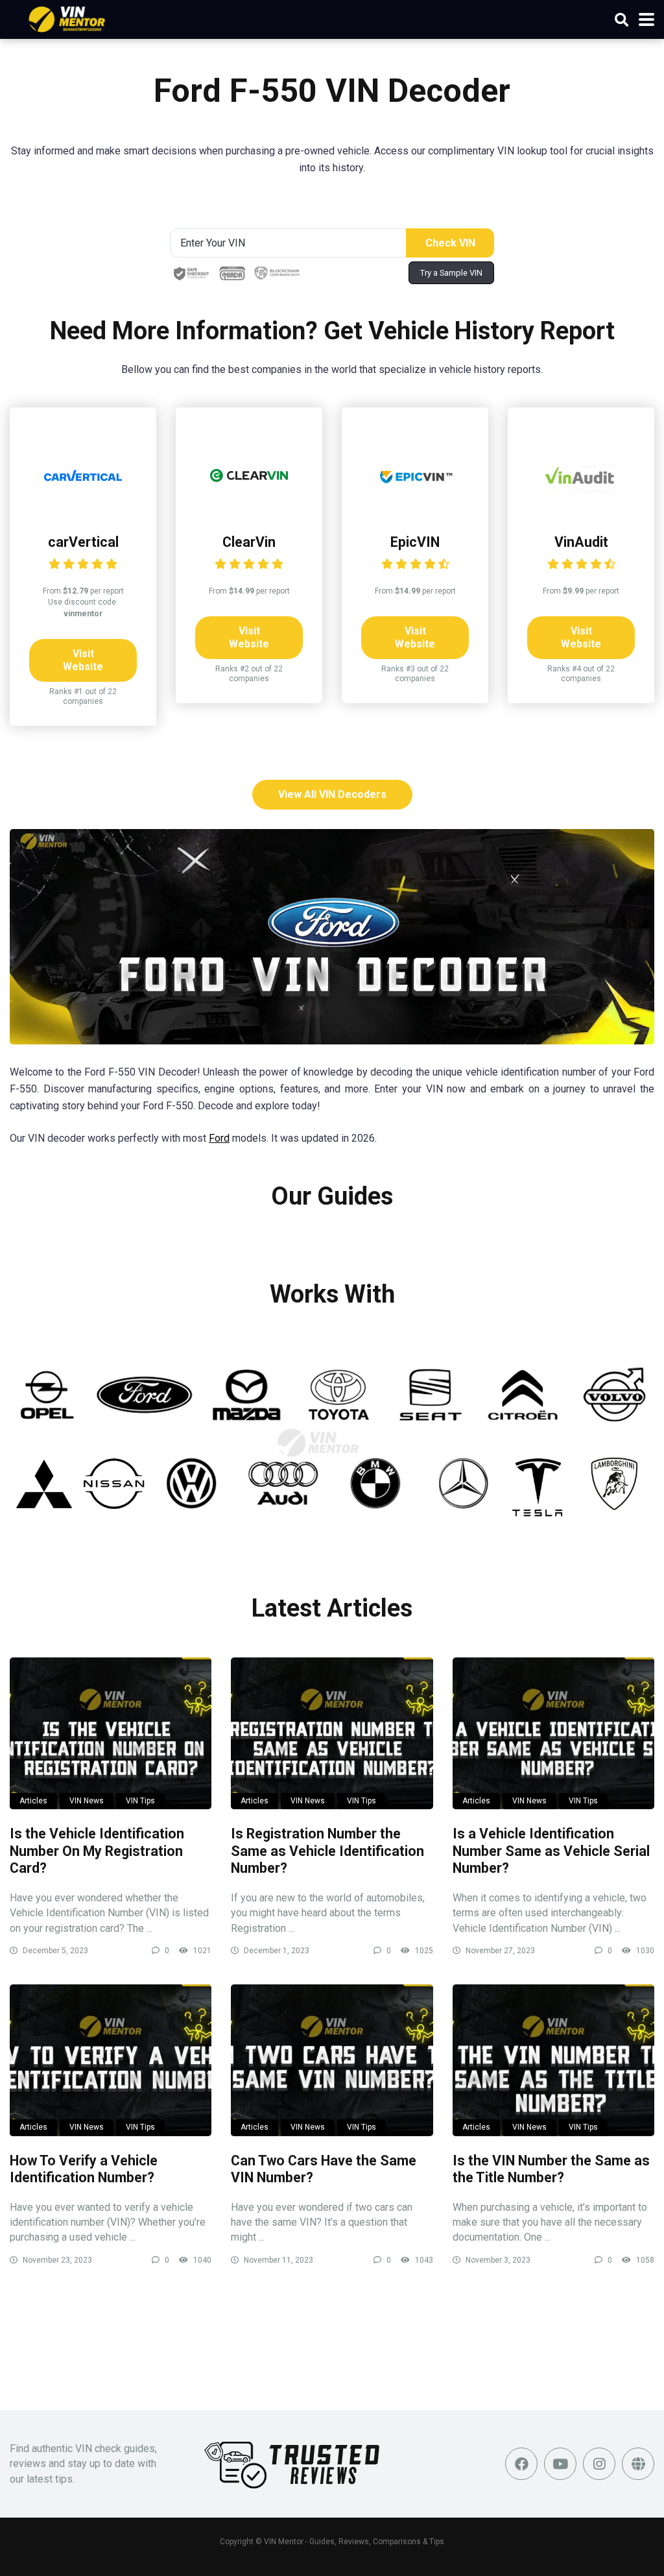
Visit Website (83, 660)
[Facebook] (521, 2464)
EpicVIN (415, 542)
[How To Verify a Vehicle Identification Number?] (111, 2060)
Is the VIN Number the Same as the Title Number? (551, 2169)
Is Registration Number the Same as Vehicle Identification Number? (327, 1851)
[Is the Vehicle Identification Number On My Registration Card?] (111, 1733)
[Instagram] (599, 2464)
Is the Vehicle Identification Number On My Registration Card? (97, 1851)
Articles (33, 1801)
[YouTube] (560, 2464)
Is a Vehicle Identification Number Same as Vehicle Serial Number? (551, 1851)
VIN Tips (140, 1801)
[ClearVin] (249, 511)
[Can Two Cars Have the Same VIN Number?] (332, 2060)
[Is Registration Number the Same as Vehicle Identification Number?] (332, 1733)
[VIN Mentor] (67, 18)
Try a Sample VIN (451, 273)
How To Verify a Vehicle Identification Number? (84, 2169)
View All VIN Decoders (332, 794)
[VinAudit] (581, 511)
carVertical (83, 542)
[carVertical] (83, 511)
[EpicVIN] (415, 511)
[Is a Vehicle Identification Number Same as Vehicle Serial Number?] (553, 1733)
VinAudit (581, 542)
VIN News (87, 1801)
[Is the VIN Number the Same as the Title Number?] (553, 2060)
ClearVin (249, 542)
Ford (219, 1138)
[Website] (638, 2464)
